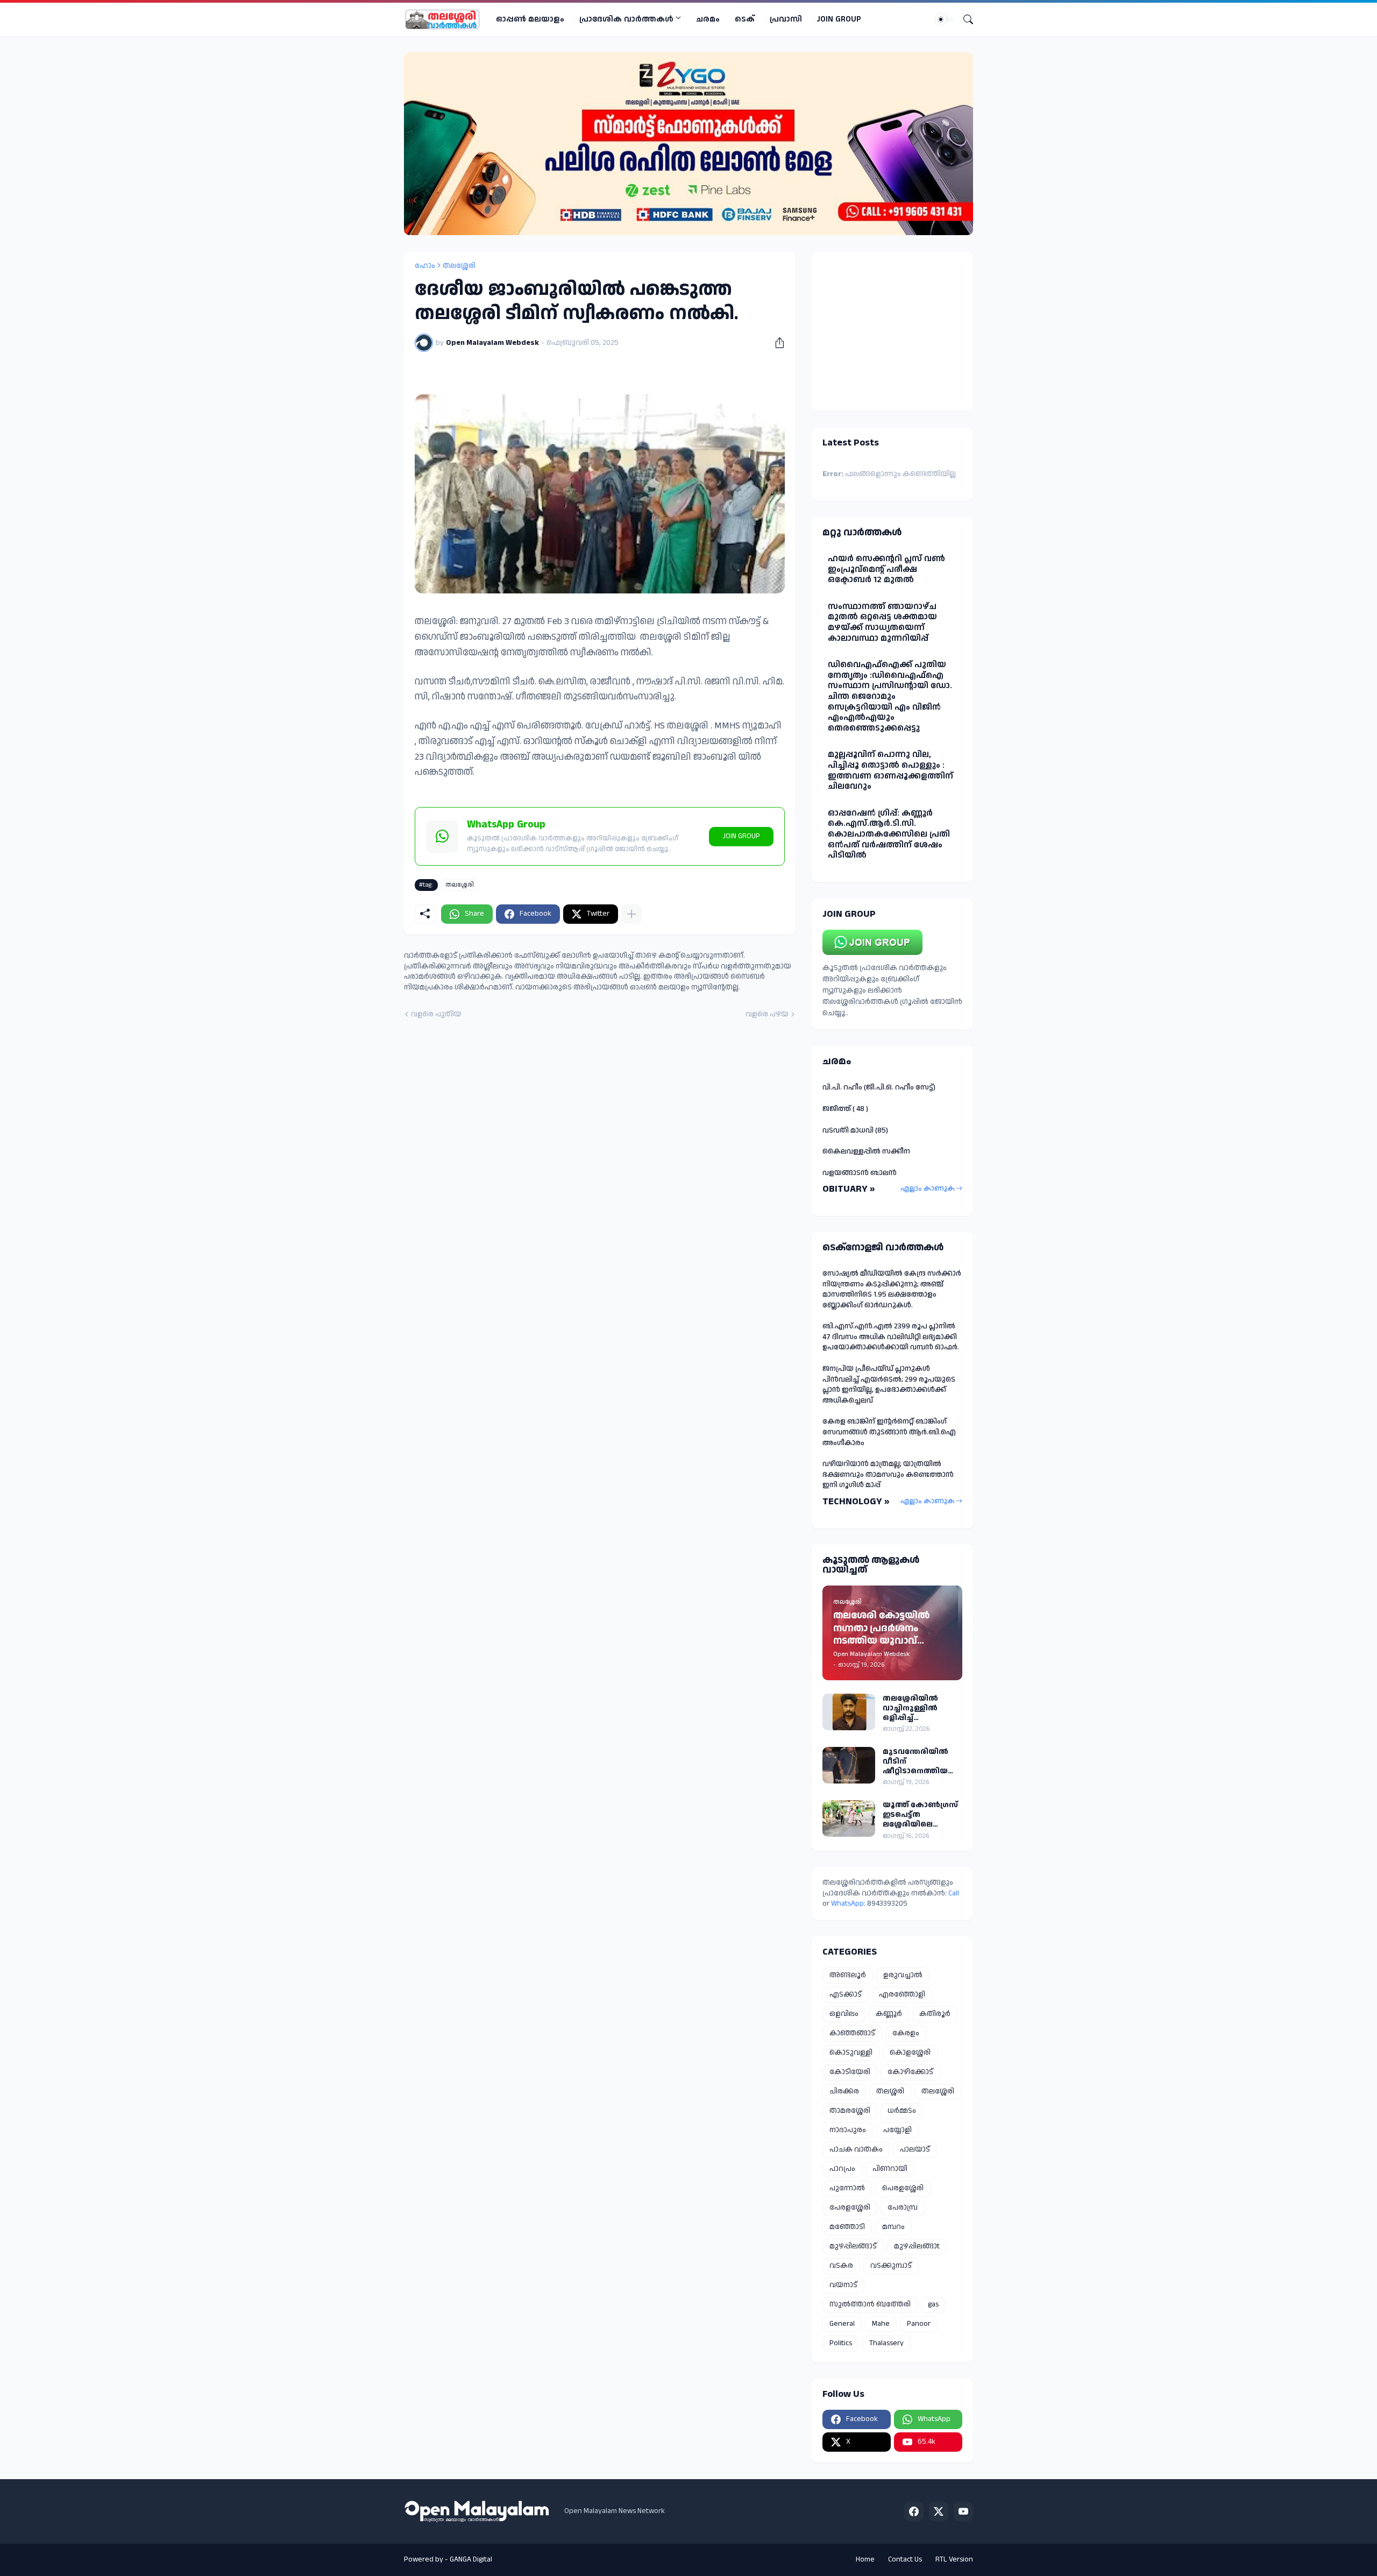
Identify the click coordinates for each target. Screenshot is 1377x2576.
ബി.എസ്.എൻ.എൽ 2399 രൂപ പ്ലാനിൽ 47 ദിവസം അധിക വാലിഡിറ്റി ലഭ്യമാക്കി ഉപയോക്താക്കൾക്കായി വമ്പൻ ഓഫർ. (891, 1337)
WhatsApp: (849, 1903)
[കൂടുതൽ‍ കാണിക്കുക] (631, 914)
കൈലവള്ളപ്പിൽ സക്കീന (866, 1151)
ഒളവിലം (844, 2014)
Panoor (919, 2324)
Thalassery (886, 2343)
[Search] (964, 19)
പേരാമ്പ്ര (903, 2207)
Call (954, 1893)
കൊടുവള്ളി (851, 2053)
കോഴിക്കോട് (910, 2072)
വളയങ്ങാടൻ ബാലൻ (860, 1173)
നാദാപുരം (848, 2130)
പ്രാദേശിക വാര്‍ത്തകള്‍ (626, 19)
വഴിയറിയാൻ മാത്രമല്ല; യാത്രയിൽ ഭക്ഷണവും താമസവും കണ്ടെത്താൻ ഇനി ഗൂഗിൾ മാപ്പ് (888, 1474)
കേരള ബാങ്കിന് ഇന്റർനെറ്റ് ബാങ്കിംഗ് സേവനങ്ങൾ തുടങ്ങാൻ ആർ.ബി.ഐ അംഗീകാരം (889, 1432)
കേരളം (906, 2033)
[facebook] (914, 2511)
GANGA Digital (471, 2559)
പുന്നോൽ (847, 2188)
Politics (841, 2343)
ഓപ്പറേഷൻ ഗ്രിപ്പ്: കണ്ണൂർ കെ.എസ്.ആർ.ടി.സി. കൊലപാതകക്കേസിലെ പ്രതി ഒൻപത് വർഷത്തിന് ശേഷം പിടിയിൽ (889, 834)
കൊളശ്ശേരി (910, 2053)
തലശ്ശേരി (459, 266)
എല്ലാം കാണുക (928, 1188)
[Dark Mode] (945, 19)
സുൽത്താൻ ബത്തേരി (870, 2304)
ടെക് (745, 19)
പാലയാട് (915, 2149)
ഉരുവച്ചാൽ (903, 1975)
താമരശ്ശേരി (850, 2111)
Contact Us (905, 2559)
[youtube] (963, 2511)
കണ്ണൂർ (889, 2014)
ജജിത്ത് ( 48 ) (845, 1109)
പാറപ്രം (842, 2169)
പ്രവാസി (786, 19)
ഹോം (425, 266)
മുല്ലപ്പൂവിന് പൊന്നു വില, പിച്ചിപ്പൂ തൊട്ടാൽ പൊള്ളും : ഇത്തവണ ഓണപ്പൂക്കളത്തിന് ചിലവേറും (890, 770)
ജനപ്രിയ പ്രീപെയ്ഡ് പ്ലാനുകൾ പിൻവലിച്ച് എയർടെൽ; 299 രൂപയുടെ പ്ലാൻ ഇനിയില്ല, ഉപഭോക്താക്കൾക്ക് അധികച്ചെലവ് (889, 1385)
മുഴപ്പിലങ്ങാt (917, 2246)
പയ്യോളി (897, 2130)
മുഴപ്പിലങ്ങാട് (853, 2246)
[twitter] (939, 2511)
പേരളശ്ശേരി (850, 2207)
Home (865, 2559)
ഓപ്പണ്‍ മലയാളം (530, 19)
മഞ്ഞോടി (847, 2227)
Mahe (881, 2324)
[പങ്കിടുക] (776, 343)
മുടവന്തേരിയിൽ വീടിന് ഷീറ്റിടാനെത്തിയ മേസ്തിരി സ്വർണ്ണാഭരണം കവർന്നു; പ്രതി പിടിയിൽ (915, 1762)
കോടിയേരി (850, 2072)
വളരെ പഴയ (767, 1014)
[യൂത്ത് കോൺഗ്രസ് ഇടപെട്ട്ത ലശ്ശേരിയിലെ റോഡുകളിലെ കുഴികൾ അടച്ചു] (849, 1818)
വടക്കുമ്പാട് (891, 2266)
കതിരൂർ (935, 2014)
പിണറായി (890, 2169)
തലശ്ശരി (890, 2091)
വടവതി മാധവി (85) (855, 1130)
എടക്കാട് (846, 1994)
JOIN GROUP (839, 19)
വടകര (841, 2266)
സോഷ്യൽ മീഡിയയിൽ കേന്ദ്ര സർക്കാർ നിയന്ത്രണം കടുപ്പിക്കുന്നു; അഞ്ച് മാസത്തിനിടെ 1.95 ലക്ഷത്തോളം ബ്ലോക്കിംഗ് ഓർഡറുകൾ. (892, 1289)
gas (933, 2304)
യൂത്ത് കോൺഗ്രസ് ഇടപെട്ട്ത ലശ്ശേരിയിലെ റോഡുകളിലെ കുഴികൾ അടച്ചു (920, 1815)
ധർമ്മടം (902, 2111)
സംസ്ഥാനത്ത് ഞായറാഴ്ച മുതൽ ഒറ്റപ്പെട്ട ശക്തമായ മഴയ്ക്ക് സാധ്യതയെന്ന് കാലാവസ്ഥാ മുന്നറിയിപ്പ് (882, 622)
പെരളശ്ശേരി (903, 2188)
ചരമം (708, 19)
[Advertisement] (890, 329)
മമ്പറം (893, 2227)
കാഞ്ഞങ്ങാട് (852, 2033)
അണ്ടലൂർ (848, 1975)
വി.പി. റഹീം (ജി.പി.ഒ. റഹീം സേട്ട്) (879, 1087)
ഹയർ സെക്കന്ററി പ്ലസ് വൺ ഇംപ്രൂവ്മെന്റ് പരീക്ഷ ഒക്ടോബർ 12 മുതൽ (886, 569)
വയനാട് (843, 2285)
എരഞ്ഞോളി (902, 1994)
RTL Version (954, 2559)
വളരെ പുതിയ (436, 1014)
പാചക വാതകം (856, 2149)
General (842, 2324)
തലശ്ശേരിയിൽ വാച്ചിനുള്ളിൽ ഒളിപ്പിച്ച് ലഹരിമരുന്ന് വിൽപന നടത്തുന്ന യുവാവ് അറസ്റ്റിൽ (920, 1708)
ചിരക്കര (844, 2091)
